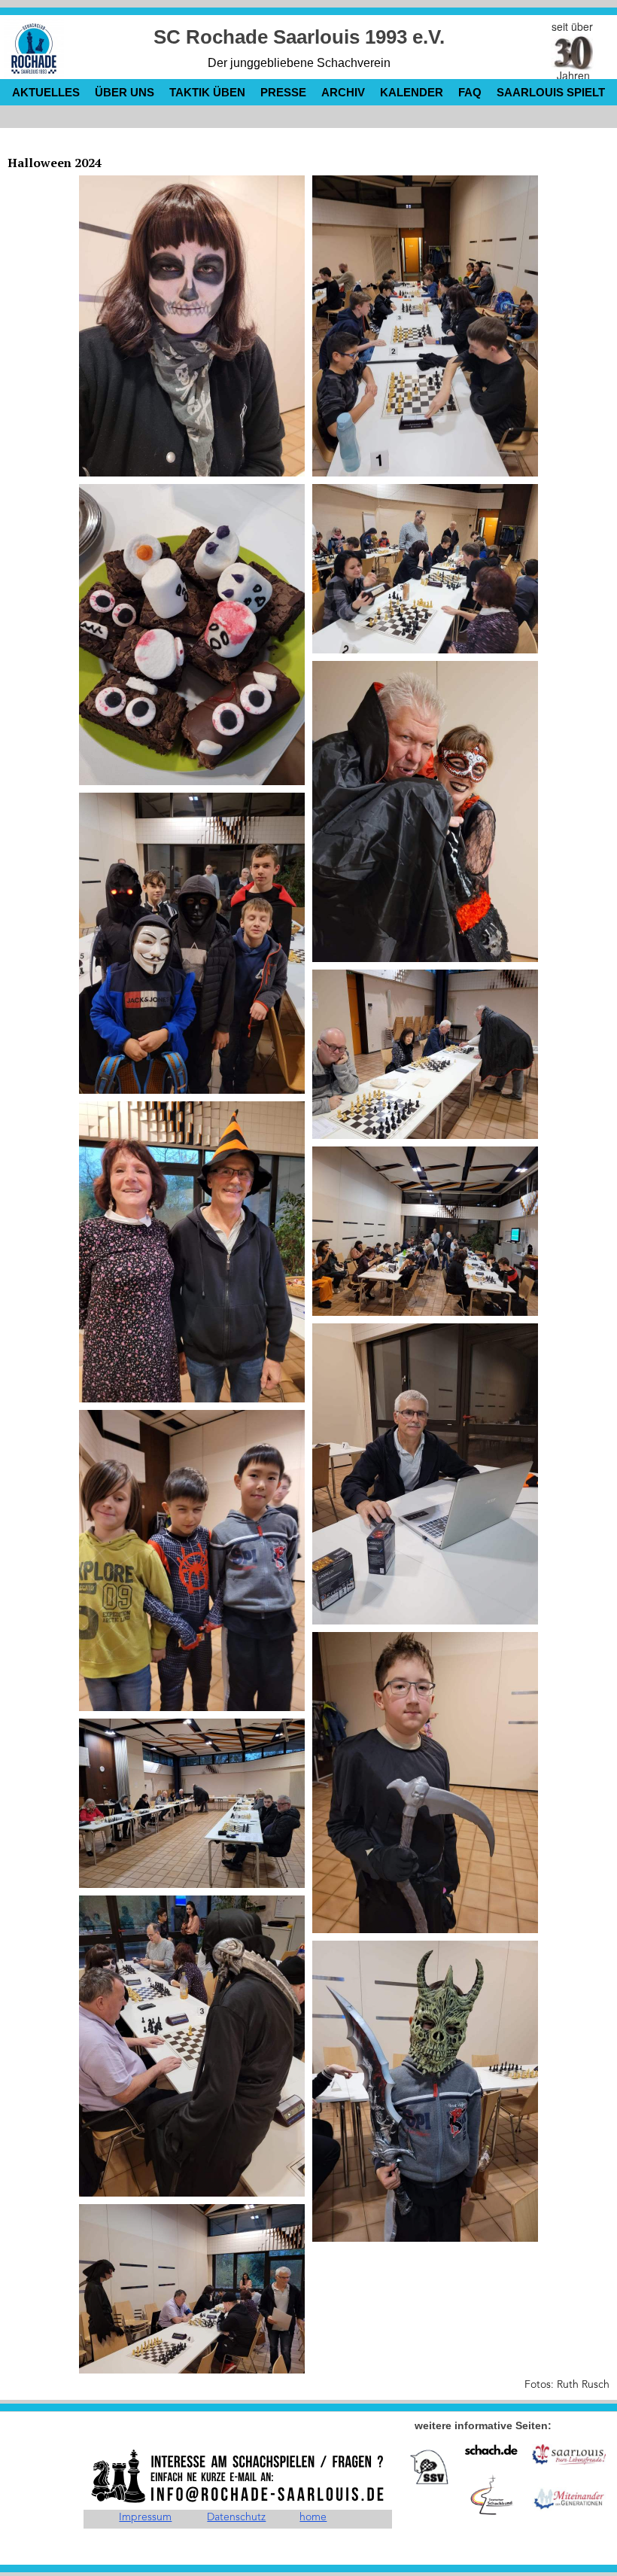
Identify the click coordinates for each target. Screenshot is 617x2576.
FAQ (470, 92)
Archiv (343, 92)
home (313, 2517)
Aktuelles (46, 92)
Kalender (412, 92)
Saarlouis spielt (551, 92)
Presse (283, 92)
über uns (125, 92)
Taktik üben (207, 92)
